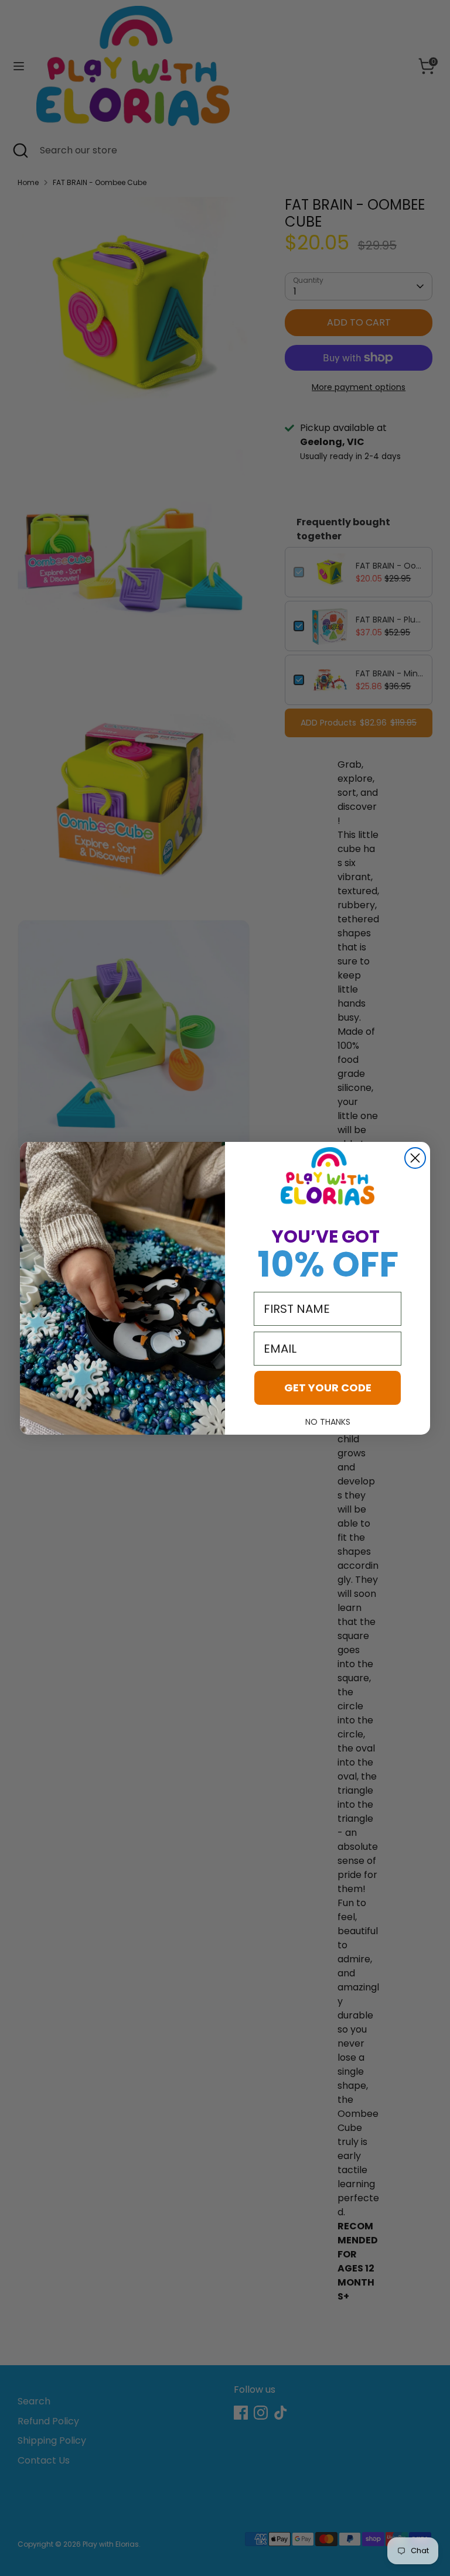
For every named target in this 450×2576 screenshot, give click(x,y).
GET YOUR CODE (328, 1388)
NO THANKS (328, 1422)
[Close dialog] (415, 1158)
